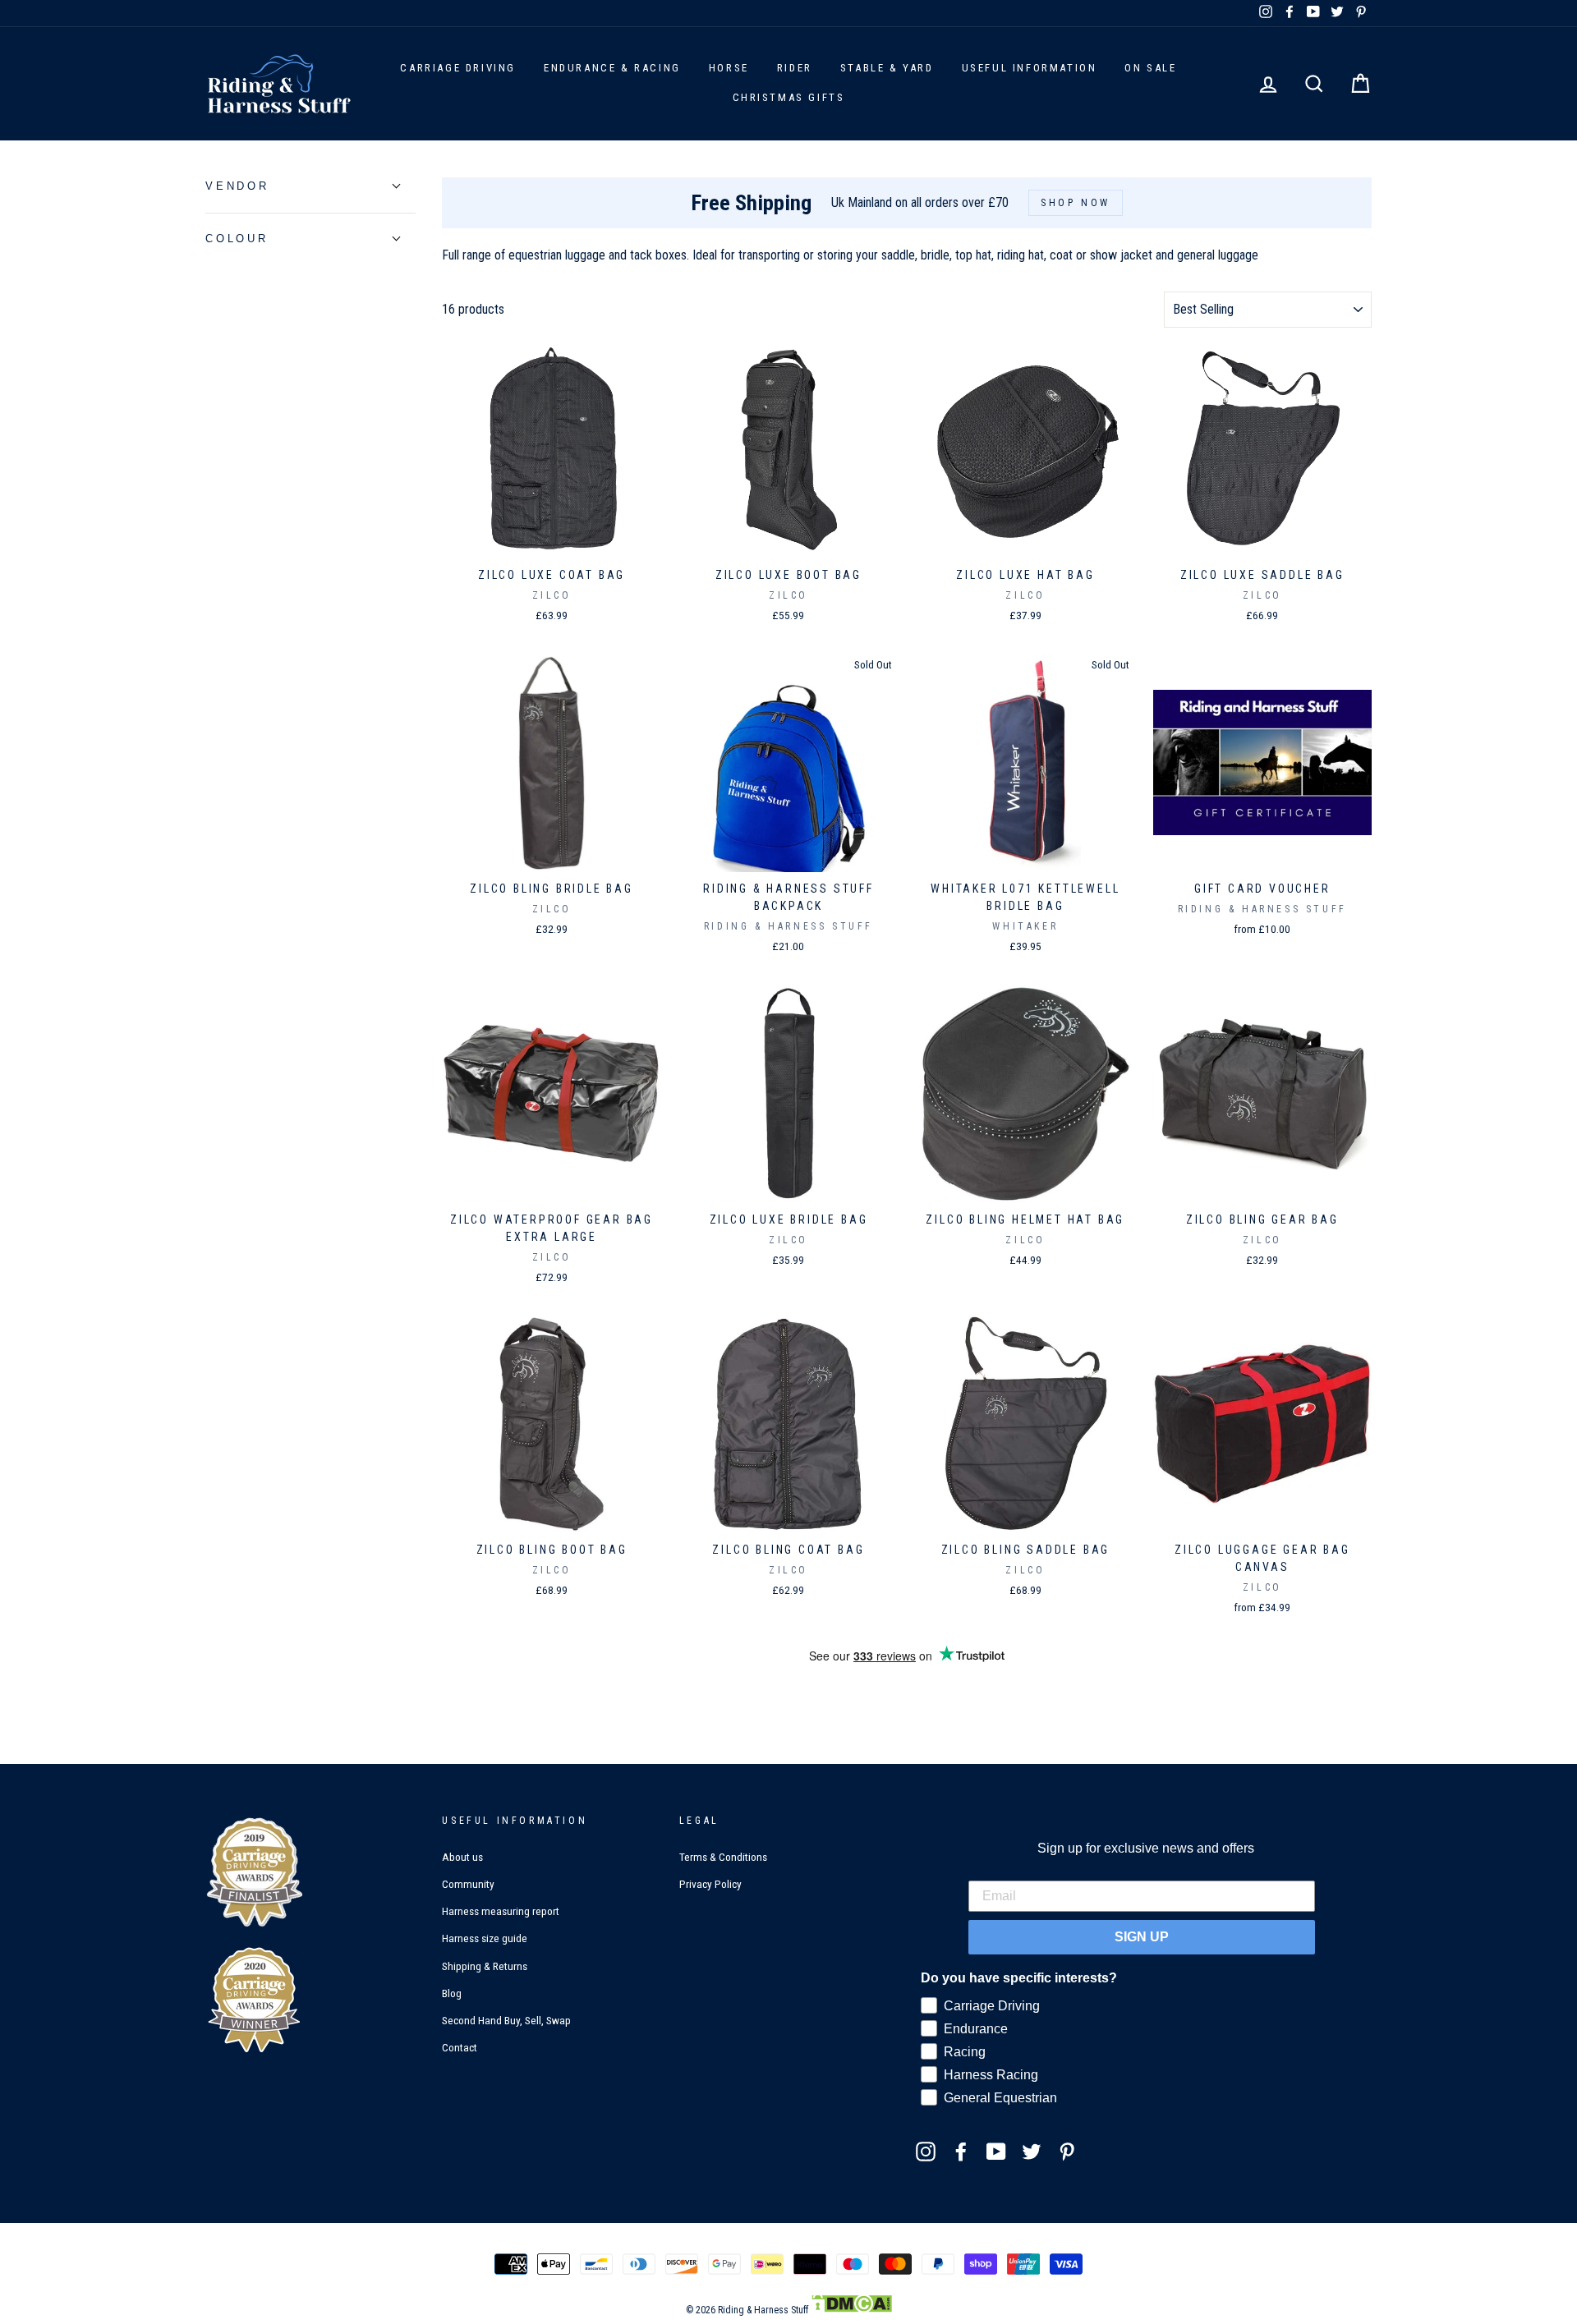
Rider (795, 68)
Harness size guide (485, 1938)
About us (462, 1857)
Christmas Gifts (789, 97)
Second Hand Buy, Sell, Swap (506, 2020)
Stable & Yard (887, 68)
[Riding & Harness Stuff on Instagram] (926, 2151)
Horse (729, 68)
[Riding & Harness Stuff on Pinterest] (1067, 2151)
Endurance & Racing (612, 68)
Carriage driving (458, 68)
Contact (460, 2047)
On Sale (1150, 68)
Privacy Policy (710, 1884)
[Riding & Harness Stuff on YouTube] (996, 2151)
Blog (452, 1993)
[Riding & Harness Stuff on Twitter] (1032, 2151)
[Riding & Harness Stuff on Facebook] (961, 2151)
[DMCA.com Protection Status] (851, 2310)
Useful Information (1030, 68)
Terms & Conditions (723, 1857)
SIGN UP (1142, 1937)
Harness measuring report (501, 1911)
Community (468, 1884)
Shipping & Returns (485, 1966)
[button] (237, 186)
